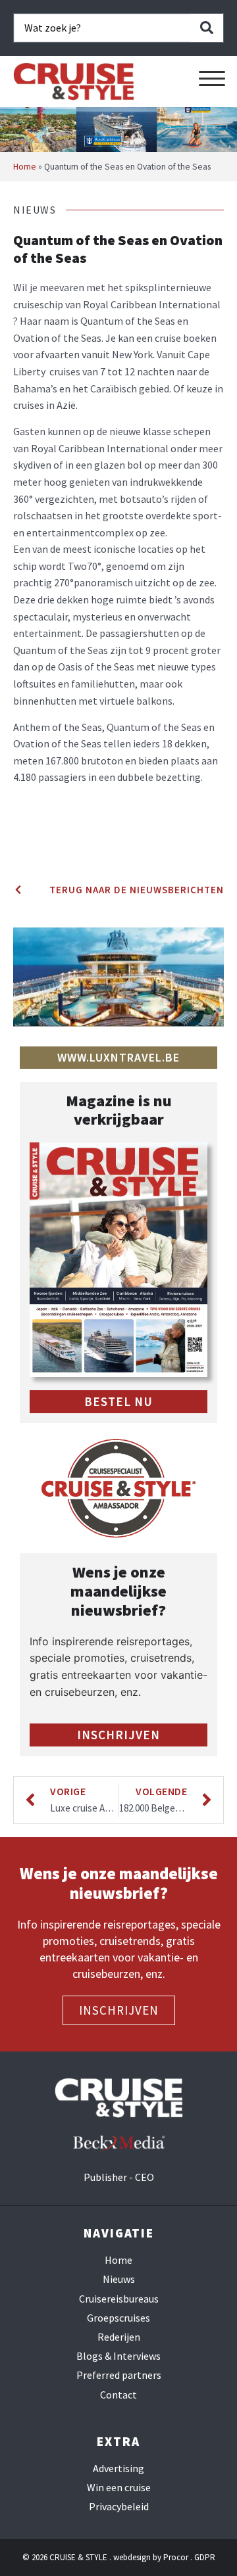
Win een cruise (119, 2488)
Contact (118, 2395)
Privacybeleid (119, 2507)
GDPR (205, 2557)
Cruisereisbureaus (119, 2299)
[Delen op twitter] (17, 847)
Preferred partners (119, 2375)
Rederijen (119, 2337)
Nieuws (119, 2279)
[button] (212, 79)
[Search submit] (207, 28)
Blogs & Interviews (118, 2356)
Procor (176, 2557)
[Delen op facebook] (17, 830)
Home (25, 167)
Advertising (118, 2469)
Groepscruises (118, 2318)
